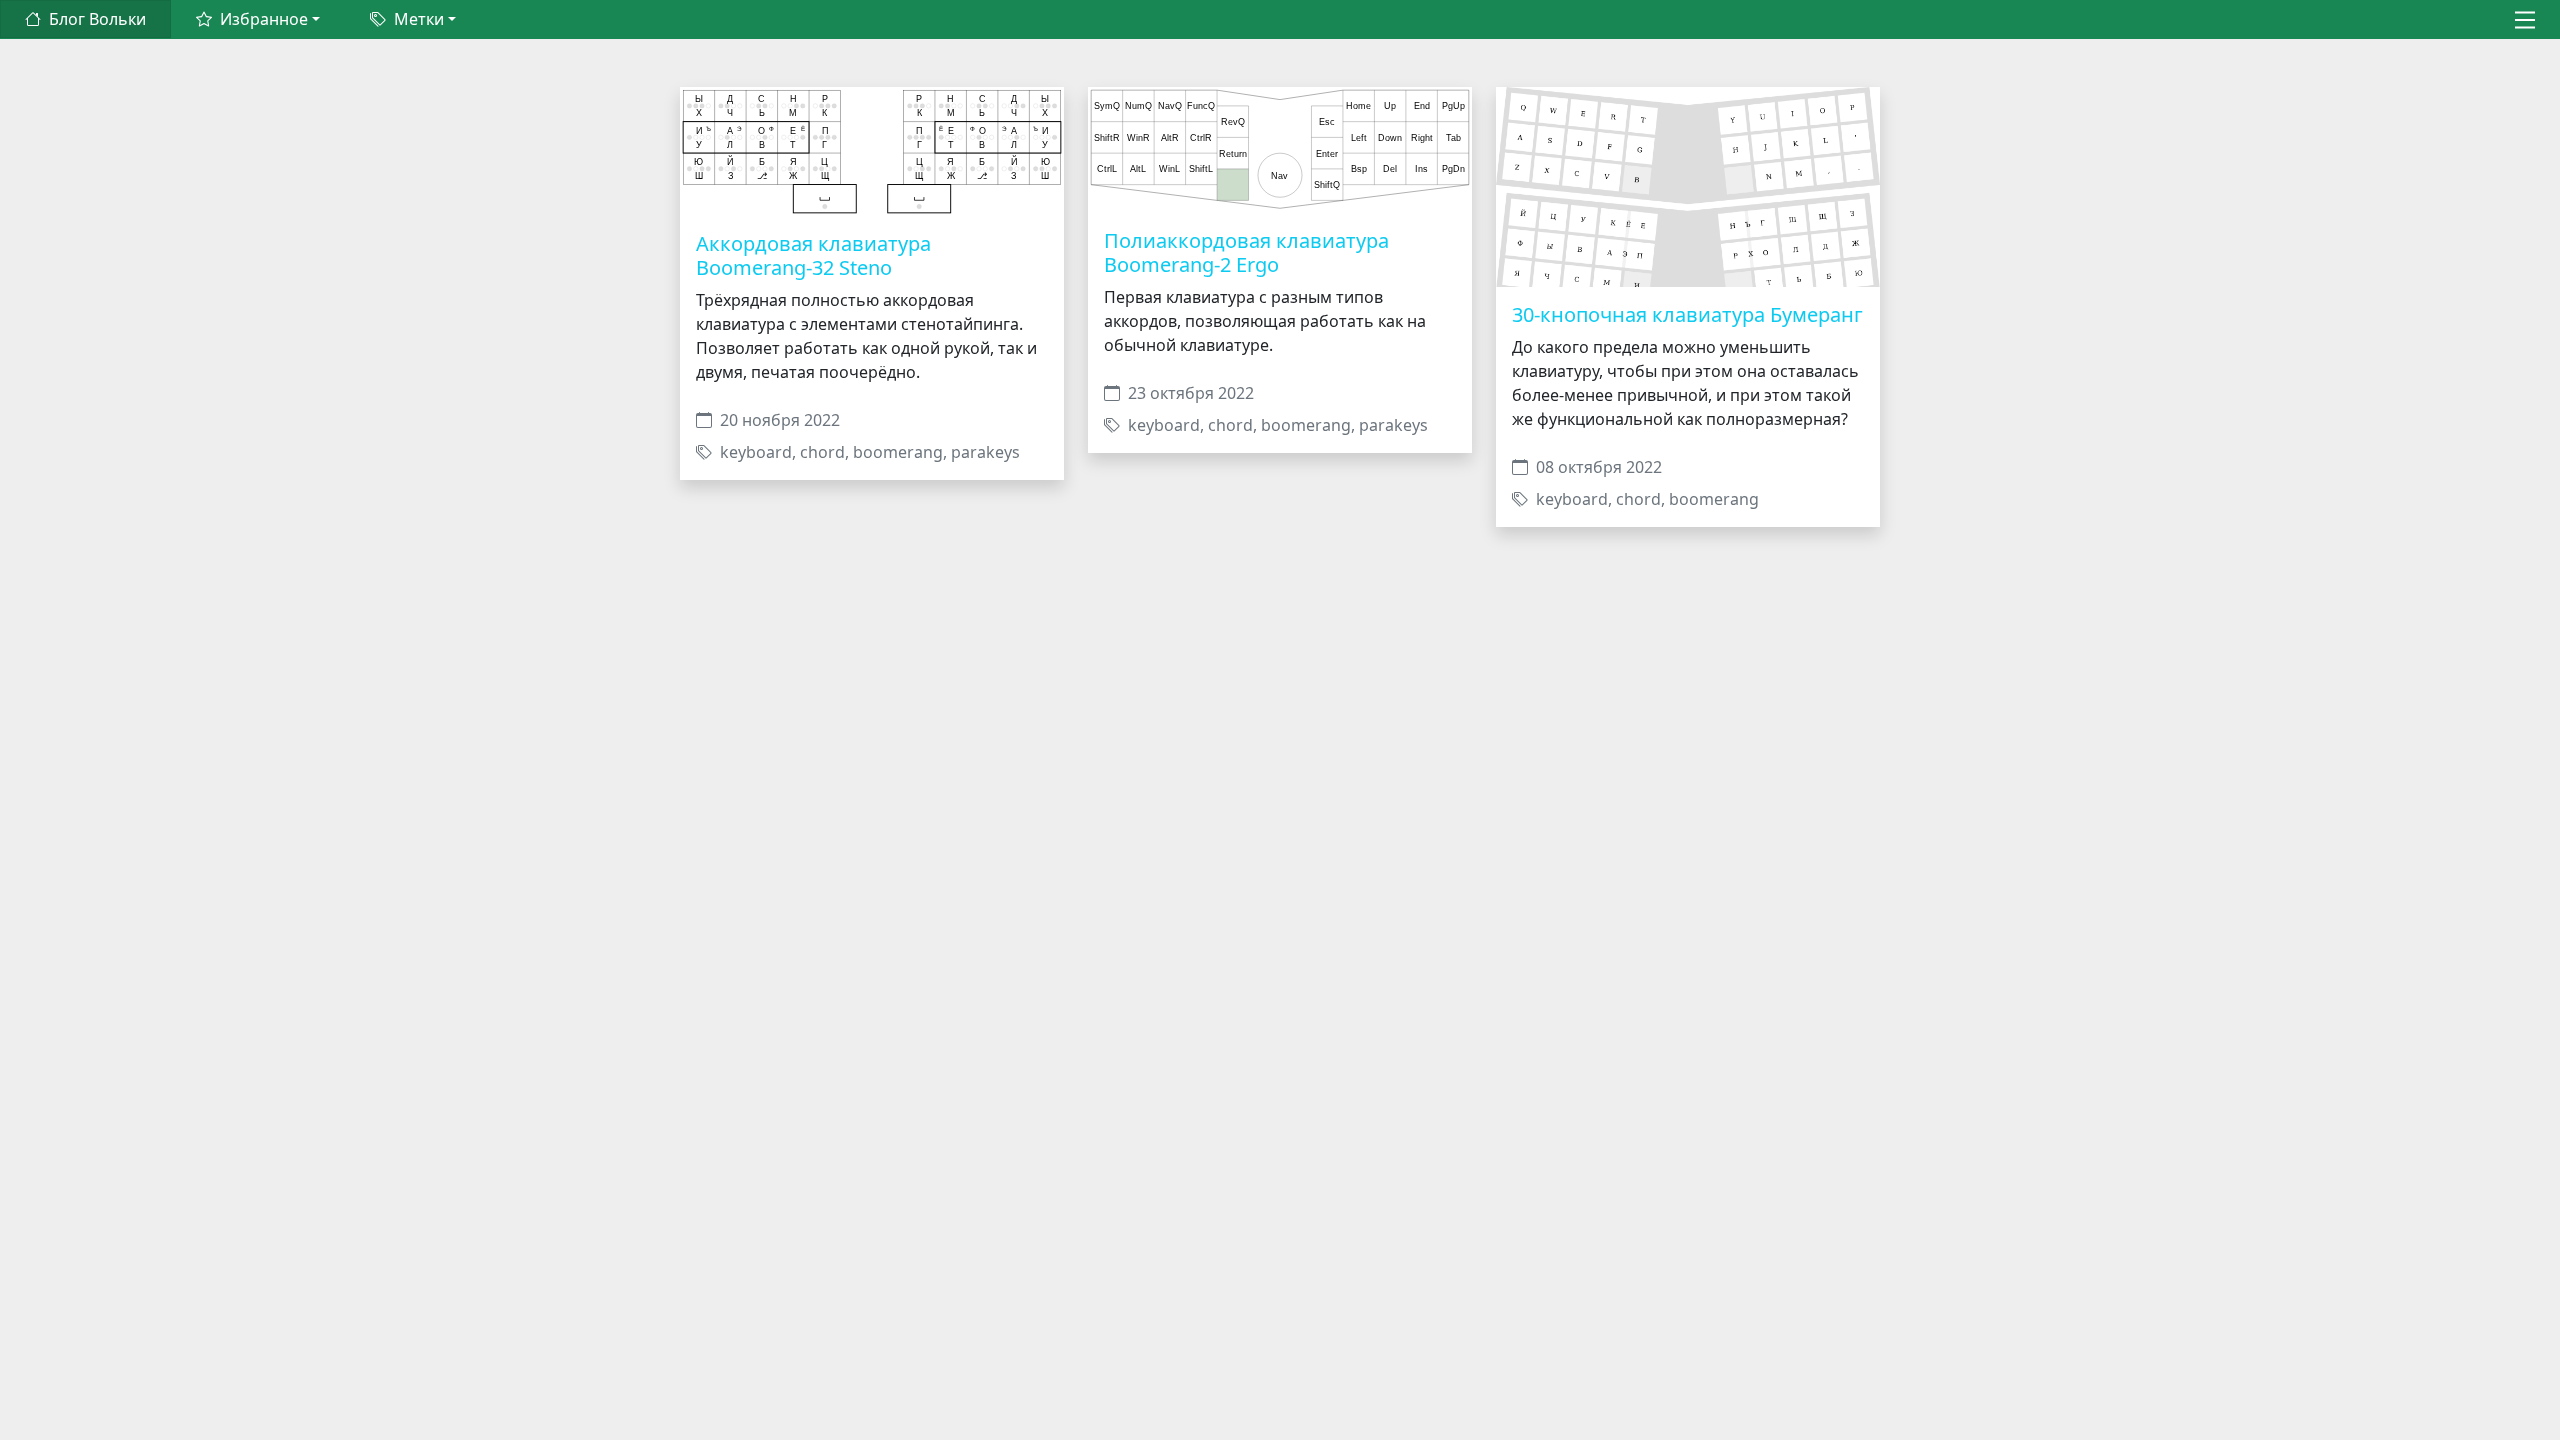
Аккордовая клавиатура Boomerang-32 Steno (813, 255)
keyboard (756, 452)
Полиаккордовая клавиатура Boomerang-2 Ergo (1246, 252)
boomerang (898, 452)
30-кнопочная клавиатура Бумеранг (1687, 314)
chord (822, 452)
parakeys (985, 452)
